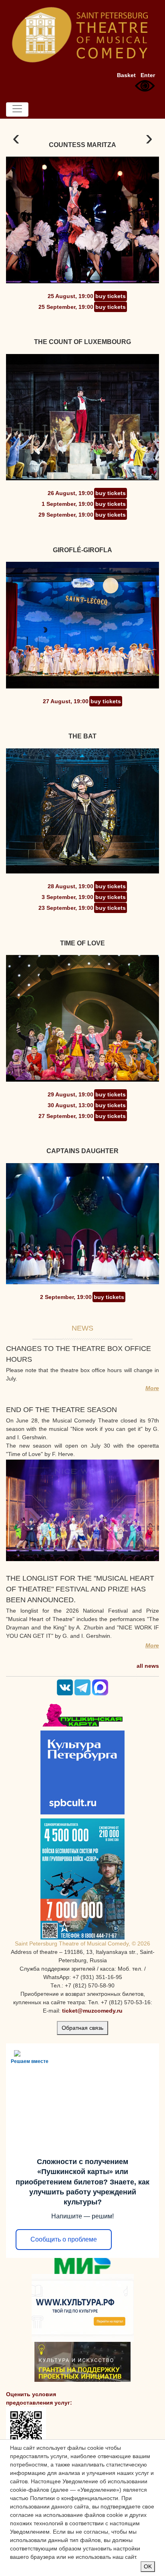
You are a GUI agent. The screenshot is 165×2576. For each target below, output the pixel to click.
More (152, 1388)
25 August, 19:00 (70, 296)
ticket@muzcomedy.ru (92, 2011)
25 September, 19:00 (66, 307)
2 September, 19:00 (66, 1297)
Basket (126, 75)
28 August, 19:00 (70, 886)
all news (148, 1666)
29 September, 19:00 (66, 515)
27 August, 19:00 (66, 701)
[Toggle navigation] (17, 109)
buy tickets (111, 296)
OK (148, 2566)
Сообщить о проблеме (64, 2239)
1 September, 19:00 (67, 504)
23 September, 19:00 (66, 908)
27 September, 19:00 (66, 1116)
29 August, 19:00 (70, 1094)
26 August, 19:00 (70, 493)
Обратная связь (82, 2028)
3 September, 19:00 (67, 897)
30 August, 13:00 (70, 1105)
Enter (148, 75)
